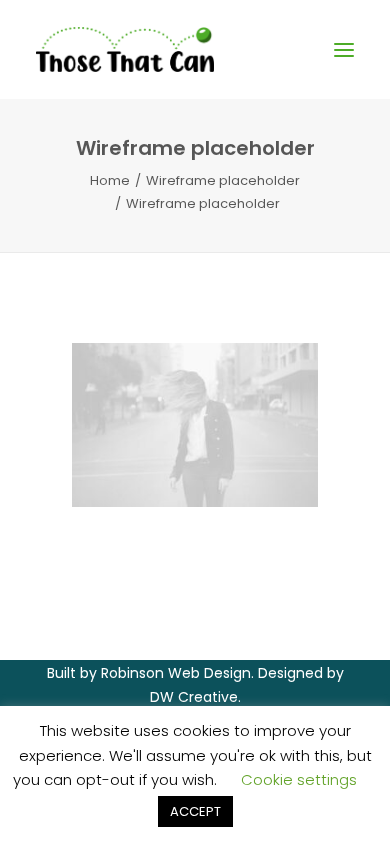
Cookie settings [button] (299, 779)
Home (110, 180)
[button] (344, 49)
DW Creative (194, 697)
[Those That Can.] (125, 49)
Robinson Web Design (176, 673)
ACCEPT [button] (195, 811)
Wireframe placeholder (223, 180)
